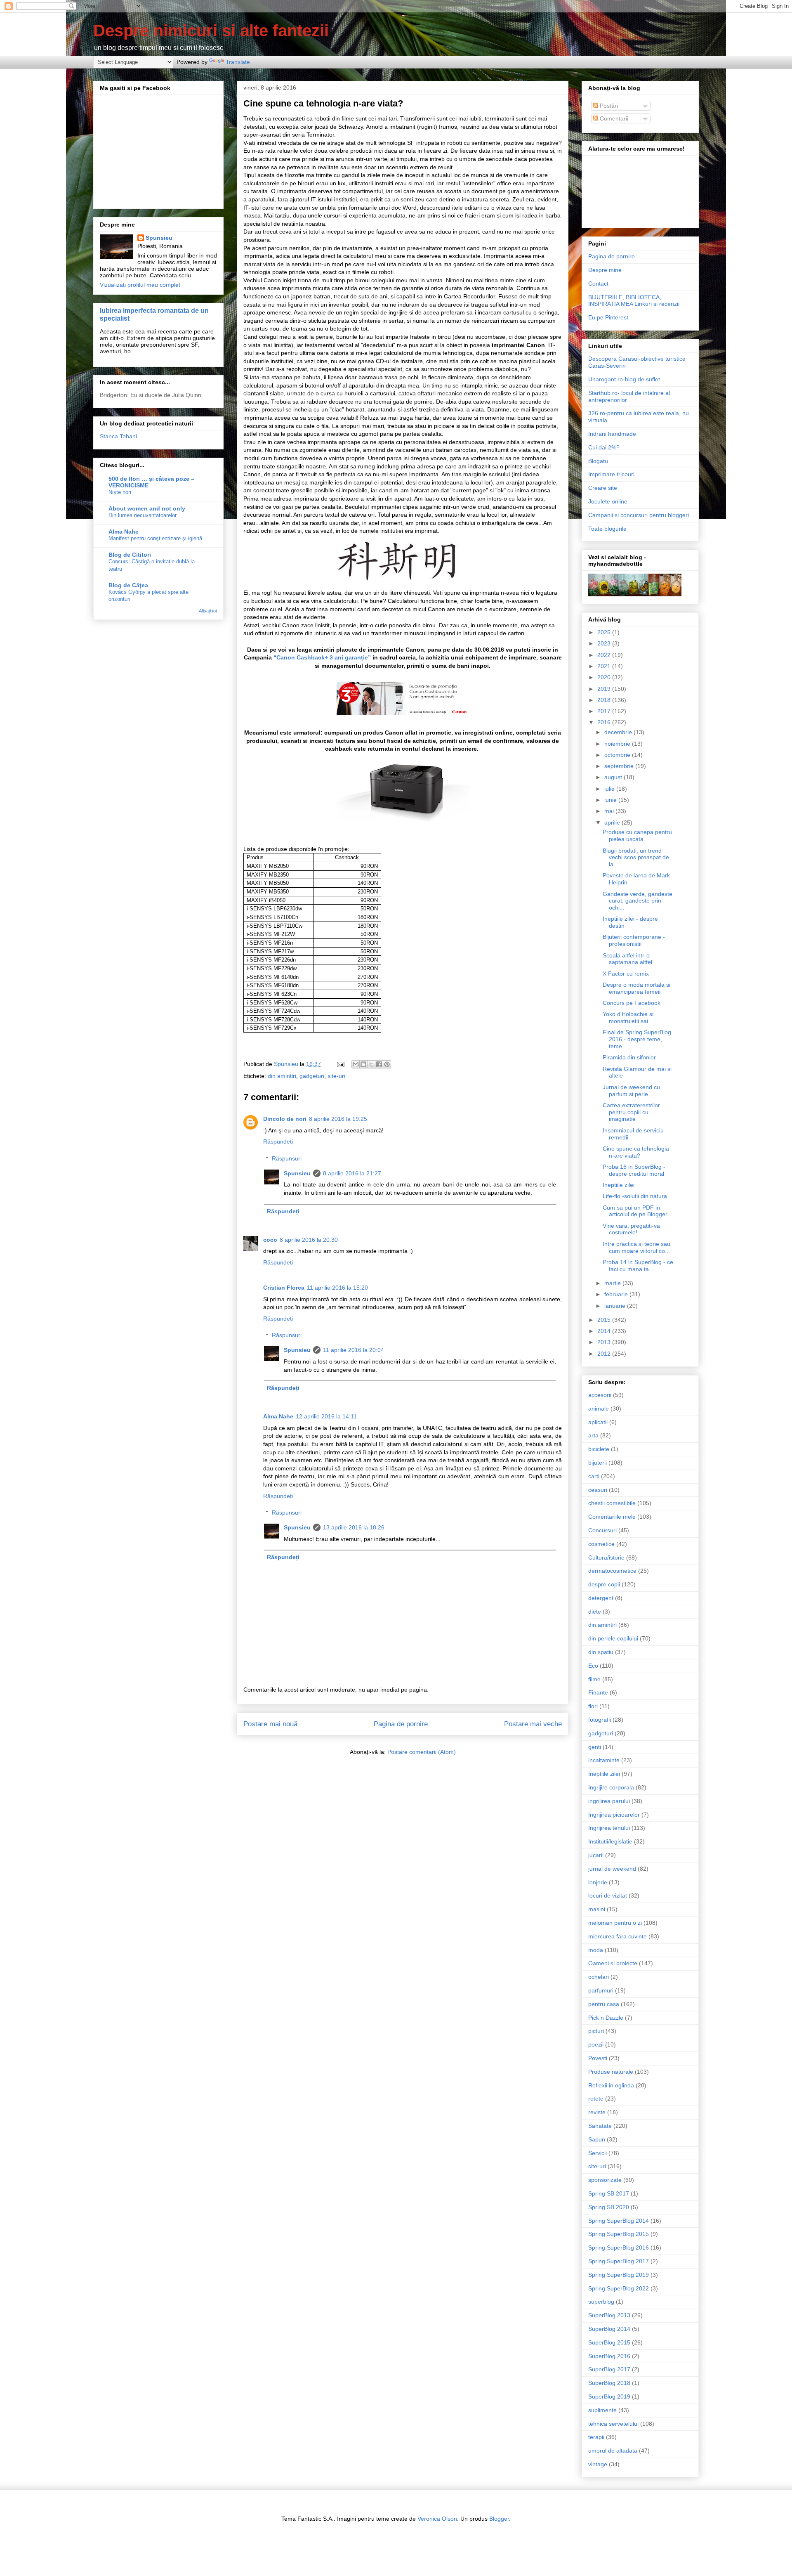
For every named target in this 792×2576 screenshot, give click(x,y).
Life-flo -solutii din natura (635, 1196)
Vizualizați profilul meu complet (140, 285)
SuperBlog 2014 (609, 2329)
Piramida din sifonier (629, 1057)
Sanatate (600, 2126)
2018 (605, 700)
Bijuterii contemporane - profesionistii (634, 940)
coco (270, 1240)
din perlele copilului (613, 1638)
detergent (601, 1598)
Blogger (499, 2519)
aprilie (613, 822)
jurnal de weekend (612, 1869)
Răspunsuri (287, 1158)
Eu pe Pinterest (608, 317)
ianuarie (616, 1306)
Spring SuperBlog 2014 (619, 2221)
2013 (605, 1342)
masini (597, 1909)
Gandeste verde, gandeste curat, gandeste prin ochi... (638, 901)
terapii (596, 2437)
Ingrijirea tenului (609, 1828)
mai (610, 811)
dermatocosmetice (612, 1571)
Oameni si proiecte (613, 1963)
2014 (605, 1331)
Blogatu (598, 461)
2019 (605, 689)
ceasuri (598, 1490)
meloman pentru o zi (615, 1923)
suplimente (602, 2410)
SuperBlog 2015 (609, 2342)
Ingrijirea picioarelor (614, 1815)
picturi (596, 2031)
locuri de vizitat (608, 1895)
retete (596, 2099)
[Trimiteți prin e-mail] (356, 1064)
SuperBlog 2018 (609, 2383)
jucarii (596, 1855)
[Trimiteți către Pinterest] (387, 1064)
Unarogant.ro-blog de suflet (624, 379)
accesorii (600, 1395)
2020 (605, 677)
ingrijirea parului (609, 1801)
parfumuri (601, 1990)
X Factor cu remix (626, 974)
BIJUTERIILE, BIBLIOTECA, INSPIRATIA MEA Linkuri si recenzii (634, 301)
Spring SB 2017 (609, 2193)
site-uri (336, 1076)
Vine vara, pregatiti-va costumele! (631, 1229)
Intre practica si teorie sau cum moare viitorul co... (636, 1247)
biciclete (599, 1449)
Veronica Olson (437, 2519)
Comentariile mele (612, 1517)
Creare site (603, 488)
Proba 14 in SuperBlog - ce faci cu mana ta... (638, 1266)
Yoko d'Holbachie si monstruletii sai (628, 1017)
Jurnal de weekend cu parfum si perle (631, 1091)
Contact (598, 284)
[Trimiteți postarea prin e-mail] (340, 1064)
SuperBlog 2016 (609, 2356)
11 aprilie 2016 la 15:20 (337, 1288)
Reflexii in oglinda (611, 2085)
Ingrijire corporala (611, 1787)
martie (613, 1283)
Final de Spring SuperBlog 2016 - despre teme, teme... (637, 1039)
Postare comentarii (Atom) (422, 1752)
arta (593, 1435)
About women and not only (147, 508)
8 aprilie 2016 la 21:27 (352, 1173)
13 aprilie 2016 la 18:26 (354, 1527)
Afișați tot (208, 611)
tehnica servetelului (613, 2424)
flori (593, 1706)
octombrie (618, 755)
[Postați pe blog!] (363, 1064)
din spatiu (601, 1652)
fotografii (600, 1720)
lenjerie (598, 1882)
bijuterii (598, 1463)
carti (594, 1476)
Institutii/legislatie (610, 1841)
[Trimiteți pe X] (371, 1064)
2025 (605, 632)
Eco (593, 1666)
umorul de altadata (613, 2451)
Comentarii (613, 118)
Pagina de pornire (401, 1724)
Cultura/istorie (606, 1557)
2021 (605, 666)
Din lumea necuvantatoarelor (143, 515)
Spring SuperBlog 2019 (619, 2275)
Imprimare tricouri (611, 474)
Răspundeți (278, 1141)
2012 (605, 1354)
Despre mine (605, 270)
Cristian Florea (284, 1288)
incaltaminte (604, 1760)
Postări (608, 106)
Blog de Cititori (130, 555)
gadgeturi (312, 1076)
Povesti (598, 2058)
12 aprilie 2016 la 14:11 (326, 1416)
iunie (611, 800)
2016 (605, 722)
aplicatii (598, 1422)
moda (596, 1950)
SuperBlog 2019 (609, 2396)
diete (595, 1612)
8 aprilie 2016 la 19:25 (338, 1119)
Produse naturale (611, 2072)
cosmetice (601, 1544)
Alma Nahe (278, 1416)
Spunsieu (297, 1173)
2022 (605, 655)
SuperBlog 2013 (609, 2315)
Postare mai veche (533, 1724)
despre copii (604, 1584)
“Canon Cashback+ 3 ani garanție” (322, 657)
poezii (596, 2044)
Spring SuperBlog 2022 (619, 2288)
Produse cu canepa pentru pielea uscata (637, 835)
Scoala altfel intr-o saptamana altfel (627, 959)
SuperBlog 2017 (609, 2369)
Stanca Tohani (118, 436)
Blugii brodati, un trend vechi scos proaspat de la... (636, 858)
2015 (605, 1320)
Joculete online (608, 501)
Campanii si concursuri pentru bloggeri (639, 515)
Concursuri (602, 1530)
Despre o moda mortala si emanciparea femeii (636, 988)
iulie (610, 789)
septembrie (620, 766)
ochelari (599, 1977)
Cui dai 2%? (604, 447)
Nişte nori (120, 492)
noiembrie (618, 744)
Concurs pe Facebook (632, 1003)
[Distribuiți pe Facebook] (379, 1064)
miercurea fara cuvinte (618, 1936)
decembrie (619, 732)
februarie (617, 1294)
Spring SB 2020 (609, 2207)
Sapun (597, 2139)
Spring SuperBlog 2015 (619, 2234)
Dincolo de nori (285, 1119)
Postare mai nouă (270, 1724)
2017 (605, 711)
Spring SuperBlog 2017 (619, 2261)
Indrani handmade (612, 434)
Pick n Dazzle (606, 2018)
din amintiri (282, 1076)
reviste (597, 2112)
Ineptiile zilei (619, 1185)
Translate (238, 62)
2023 (605, 643)
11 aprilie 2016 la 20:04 (354, 1350)
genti (595, 1747)
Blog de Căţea (128, 585)
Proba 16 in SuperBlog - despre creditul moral (634, 1170)
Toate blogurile (607, 529)
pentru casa (604, 2004)
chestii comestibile (612, 1503)
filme (594, 1679)
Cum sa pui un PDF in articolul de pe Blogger (635, 1211)
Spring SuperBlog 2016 (619, 2248)
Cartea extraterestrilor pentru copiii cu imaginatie (631, 1112)
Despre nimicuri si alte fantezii (211, 31)
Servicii (598, 2153)
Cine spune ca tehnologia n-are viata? (636, 1152)
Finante (598, 1692)
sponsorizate (605, 2180)
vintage (598, 2464)
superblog (601, 2302)
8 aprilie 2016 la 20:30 (309, 1240)
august (614, 777)
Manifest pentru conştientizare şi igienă (155, 538)
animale (599, 1409)
